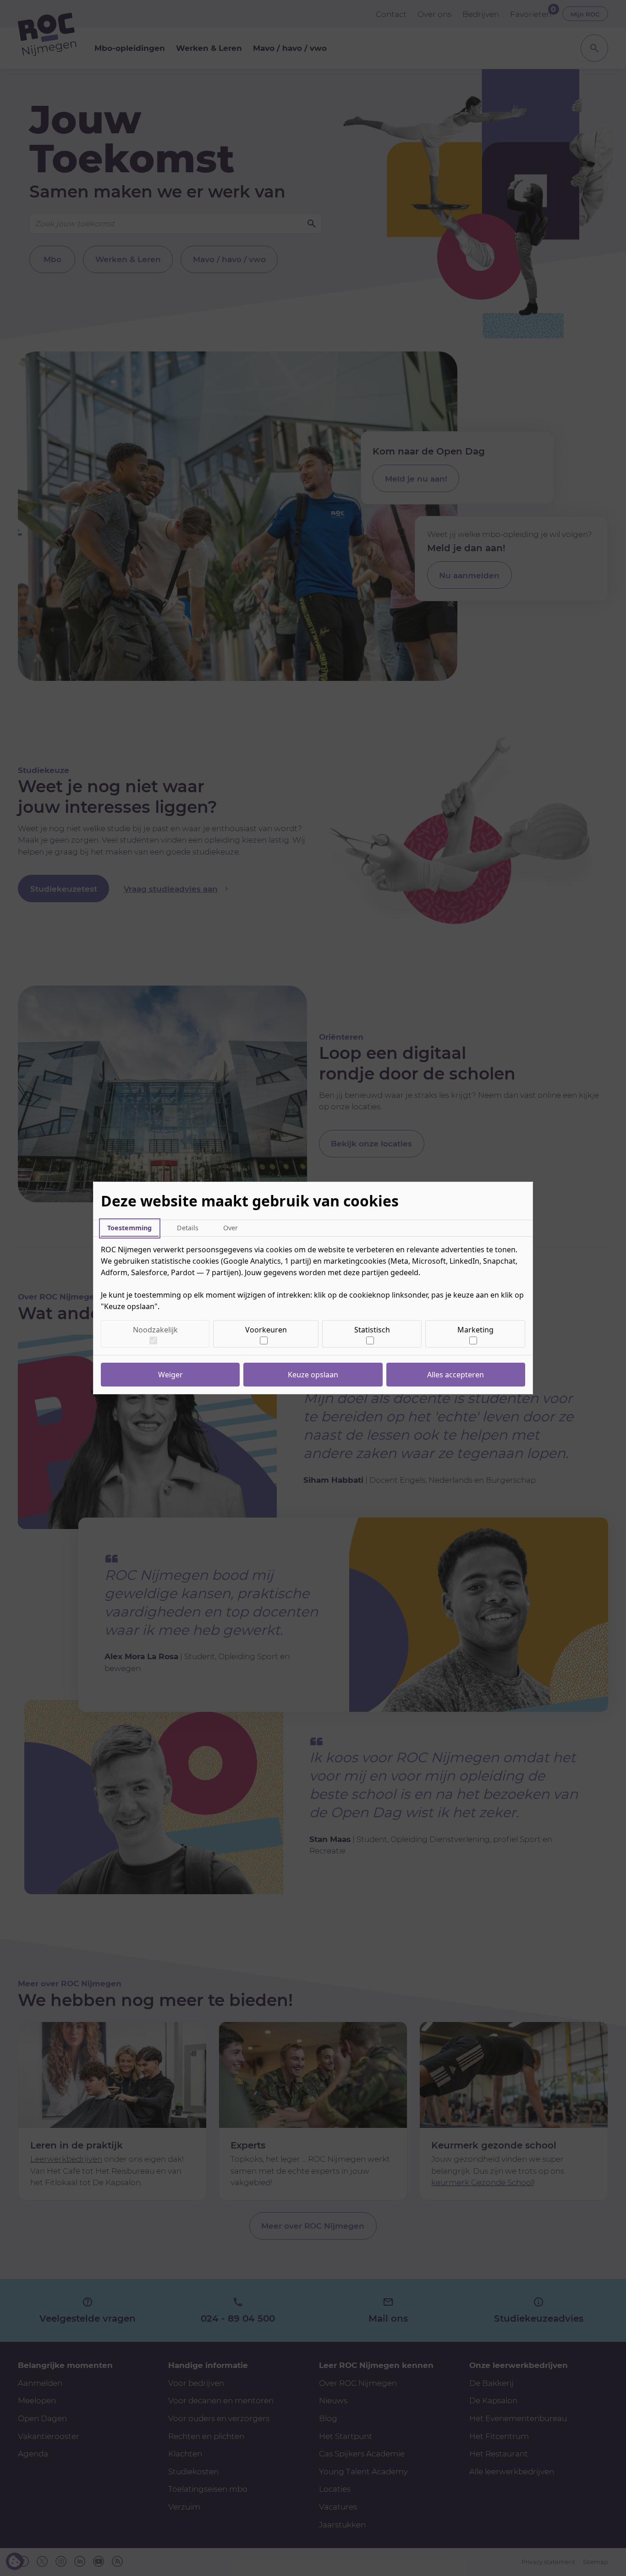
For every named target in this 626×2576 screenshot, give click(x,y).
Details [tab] (188, 1228)
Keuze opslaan (313, 1375)
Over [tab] (231, 1228)
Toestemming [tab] (129, 1228)
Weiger (170, 1375)
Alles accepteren (456, 1375)
